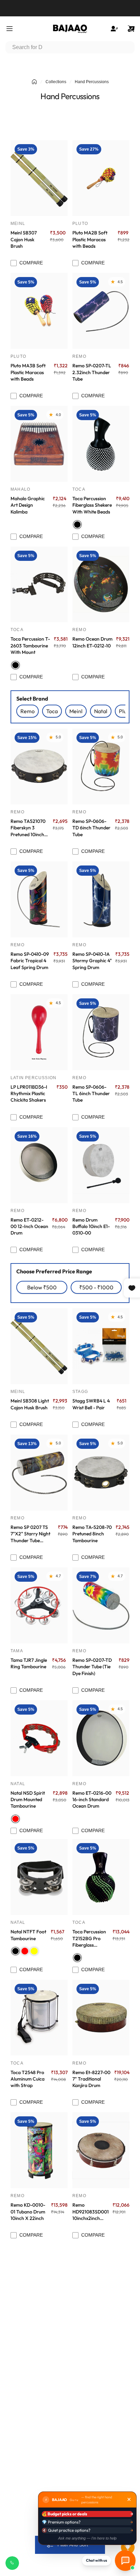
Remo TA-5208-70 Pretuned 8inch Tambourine (92, 1534)
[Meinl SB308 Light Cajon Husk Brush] (39, 1346)
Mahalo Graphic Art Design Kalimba (28, 505)
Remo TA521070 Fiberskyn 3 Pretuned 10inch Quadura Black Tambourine (28, 828)
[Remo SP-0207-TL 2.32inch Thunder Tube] (101, 311)
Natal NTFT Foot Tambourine (28, 1935)
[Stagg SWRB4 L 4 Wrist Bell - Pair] (101, 1346)
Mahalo (20, 489)
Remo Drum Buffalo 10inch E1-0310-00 (91, 1226)
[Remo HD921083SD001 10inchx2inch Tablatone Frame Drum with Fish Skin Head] (101, 2150)
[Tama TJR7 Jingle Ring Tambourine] (39, 1605)
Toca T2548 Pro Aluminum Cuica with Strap (28, 2079)
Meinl (18, 224)
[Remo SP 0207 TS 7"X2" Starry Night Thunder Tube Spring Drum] (39, 1473)
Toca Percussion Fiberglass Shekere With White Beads (92, 505)
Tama (17, 1651)
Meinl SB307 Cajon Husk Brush (24, 239)
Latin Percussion (33, 1078)
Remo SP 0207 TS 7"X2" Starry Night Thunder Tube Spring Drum (30, 1534)
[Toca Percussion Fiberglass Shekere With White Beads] (101, 444)
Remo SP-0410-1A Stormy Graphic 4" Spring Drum (92, 961)
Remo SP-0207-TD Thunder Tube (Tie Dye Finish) (92, 1667)
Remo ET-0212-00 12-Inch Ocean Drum (29, 1226)
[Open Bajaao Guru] (125, 2560)
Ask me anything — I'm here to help (87, 2538)
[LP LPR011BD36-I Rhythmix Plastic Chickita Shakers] (39, 1032)
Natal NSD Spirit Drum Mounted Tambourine (28, 1800)
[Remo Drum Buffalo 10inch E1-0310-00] (101, 1165)
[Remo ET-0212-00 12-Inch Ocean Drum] (39, 1165)
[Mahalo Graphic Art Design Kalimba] (39, 444)
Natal (18, 1784)
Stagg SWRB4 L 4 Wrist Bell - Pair (91, 1404)
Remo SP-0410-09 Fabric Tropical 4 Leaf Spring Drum (30, 961)
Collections (56, 82)
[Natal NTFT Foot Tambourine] (39, 1877)
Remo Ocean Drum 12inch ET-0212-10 (92, 642)
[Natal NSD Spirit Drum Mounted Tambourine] (39, 1738)
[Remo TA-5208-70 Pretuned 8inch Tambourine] (101, 1473)
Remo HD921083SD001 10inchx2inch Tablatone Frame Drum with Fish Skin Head (91, 2212)
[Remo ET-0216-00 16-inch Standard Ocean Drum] (101, 1738)
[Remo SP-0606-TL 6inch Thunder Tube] (101, 1032)
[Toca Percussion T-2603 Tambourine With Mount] (39, 585)
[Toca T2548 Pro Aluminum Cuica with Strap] (39, 2018)
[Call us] (12, 2563)
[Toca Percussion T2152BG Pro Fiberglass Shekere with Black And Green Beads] (101, 1877)
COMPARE (31, 263)
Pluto (80, 224)
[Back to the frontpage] (34, 82)
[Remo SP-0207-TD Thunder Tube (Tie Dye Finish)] (101, 1605)
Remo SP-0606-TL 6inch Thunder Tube (91, 1094)
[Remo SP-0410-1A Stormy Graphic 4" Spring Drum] (101, 899)
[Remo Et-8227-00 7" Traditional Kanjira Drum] (101, 2018)
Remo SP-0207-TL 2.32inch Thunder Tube (92, 372)
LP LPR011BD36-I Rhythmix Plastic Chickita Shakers (29, 1094)
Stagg (80, 1392)
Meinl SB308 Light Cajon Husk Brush (30, 1404)
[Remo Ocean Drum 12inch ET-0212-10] (101, 585)
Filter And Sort (73, 2545)
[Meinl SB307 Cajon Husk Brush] (39, 178)
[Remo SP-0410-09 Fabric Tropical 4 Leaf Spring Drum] (39, 899)
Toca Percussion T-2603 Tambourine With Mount (30, 646)
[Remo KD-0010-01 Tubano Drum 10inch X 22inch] (39, 2150)
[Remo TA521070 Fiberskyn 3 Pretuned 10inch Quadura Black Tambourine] (39, 766)
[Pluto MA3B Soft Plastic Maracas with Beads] (39, 311)
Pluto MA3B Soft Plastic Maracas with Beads (28, 372)
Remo (79, 356)
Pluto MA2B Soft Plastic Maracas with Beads (90, 239)
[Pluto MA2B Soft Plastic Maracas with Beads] (101, 178)
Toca (79, 489)
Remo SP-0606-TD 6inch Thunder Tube (91, 828)
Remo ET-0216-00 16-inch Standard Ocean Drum (92, 1800)
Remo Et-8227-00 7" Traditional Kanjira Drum (91, 2079)
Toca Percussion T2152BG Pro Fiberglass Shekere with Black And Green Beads (90, 1938)
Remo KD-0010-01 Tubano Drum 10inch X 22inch (28, 2212)
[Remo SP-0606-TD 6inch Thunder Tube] (101, 766)
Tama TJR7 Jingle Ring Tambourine (29, 1663)
